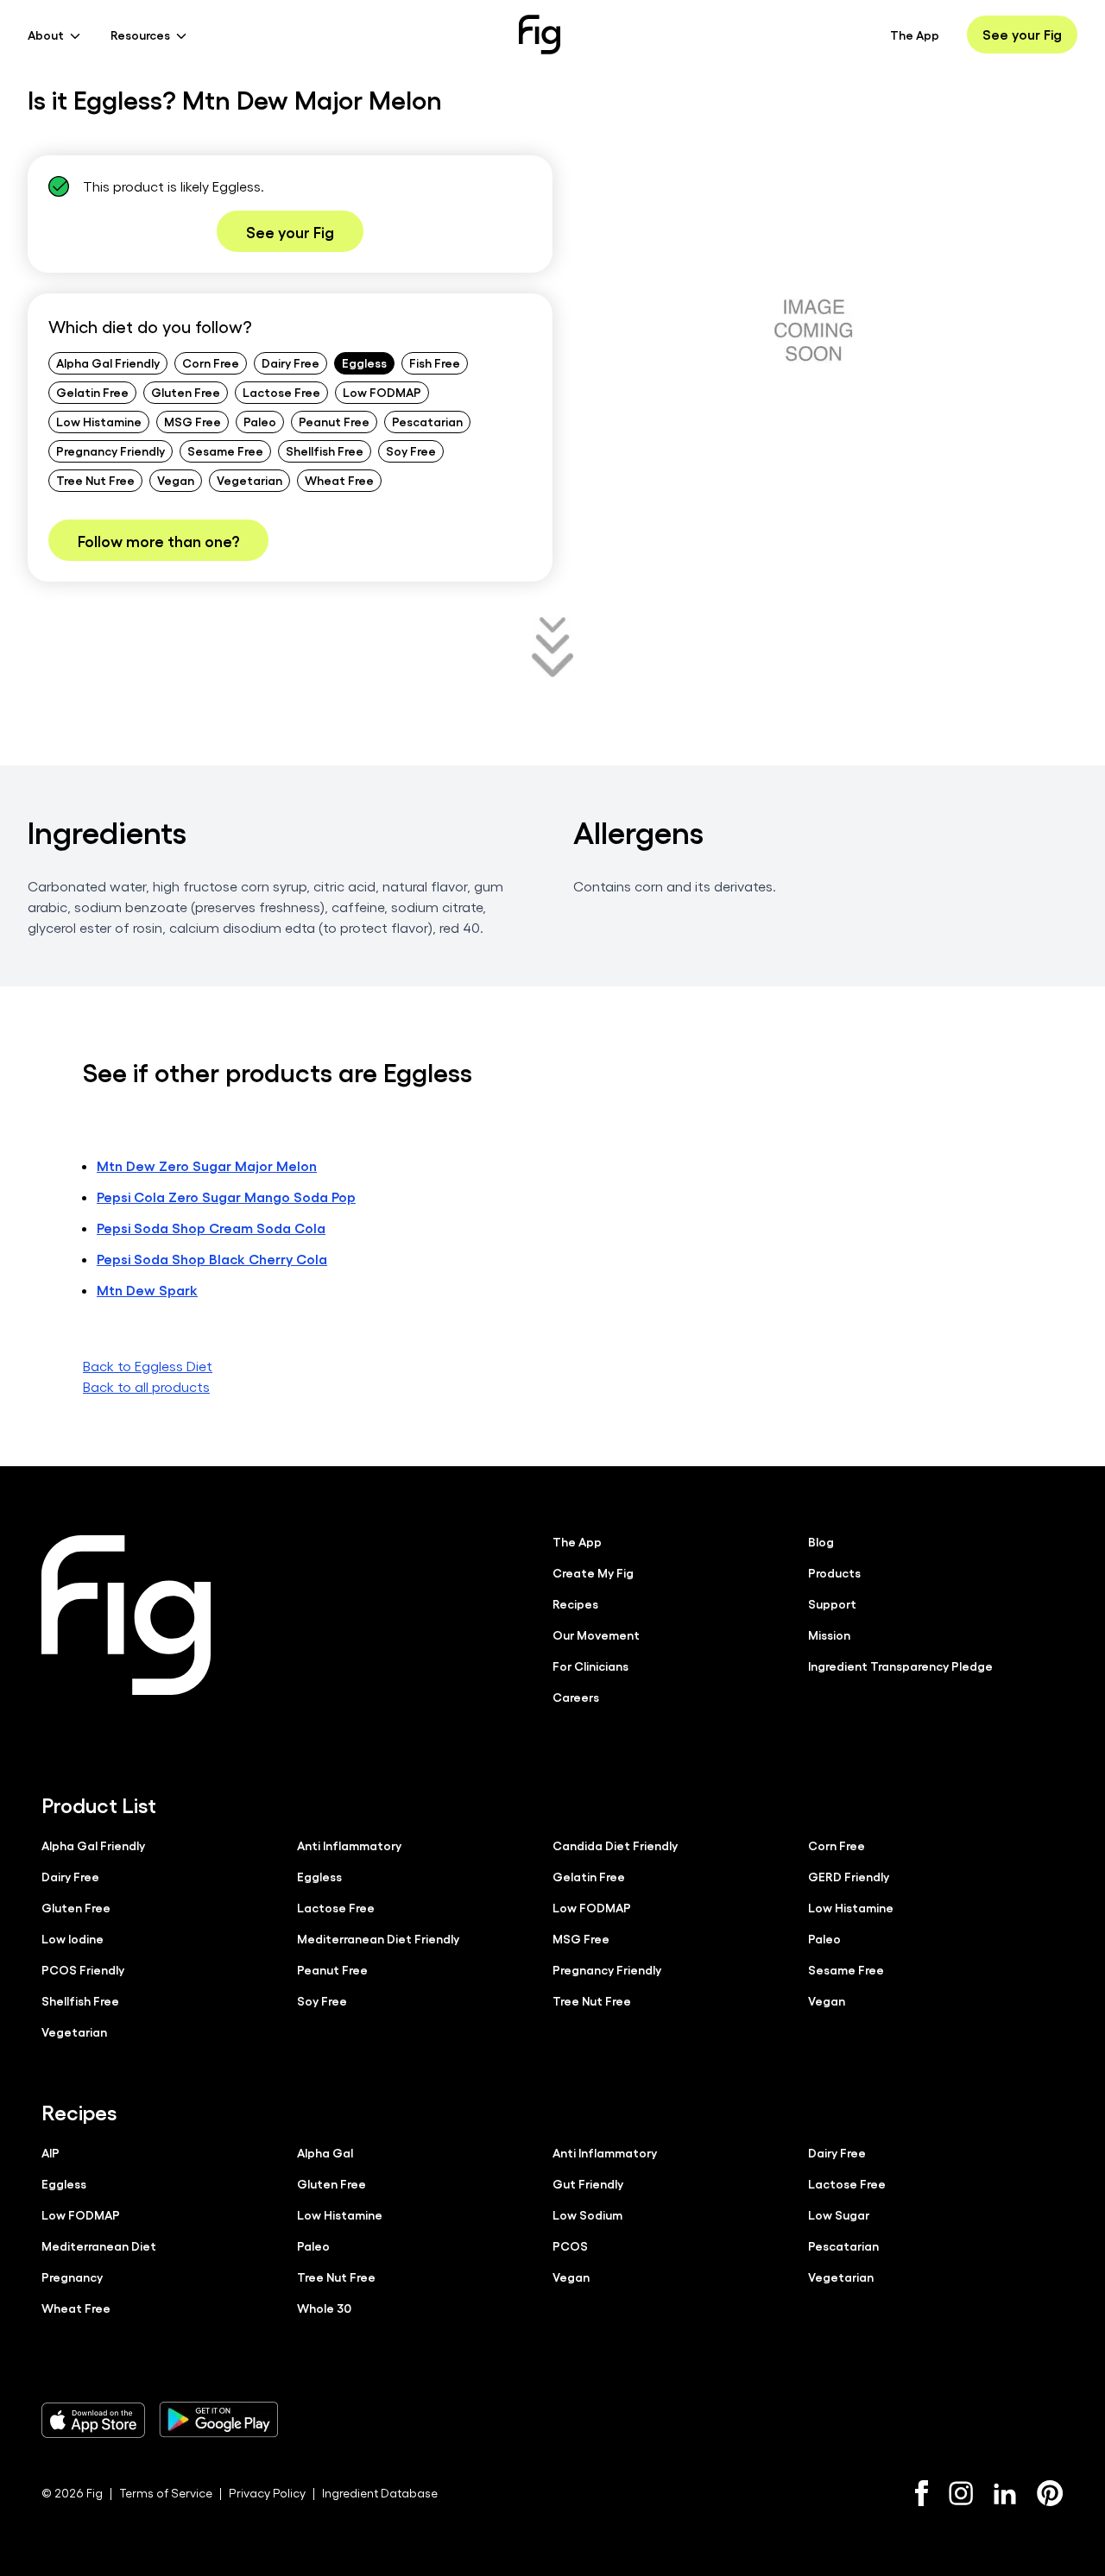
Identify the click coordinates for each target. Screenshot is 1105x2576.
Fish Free (435, 362)
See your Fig (1022, 34)
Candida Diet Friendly (615, 1845)
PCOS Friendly (83, 1969)
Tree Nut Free (95, 480)
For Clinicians (590, 1666)
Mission (829, 1634)
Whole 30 (324, 2308)
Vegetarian (249, 480)
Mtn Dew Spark (147, 1290)
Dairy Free (290, 362)
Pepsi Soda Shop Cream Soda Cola (211, 1228)
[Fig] (540, 35)
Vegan (176, 480)
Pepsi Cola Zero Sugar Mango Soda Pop (226, 1197)
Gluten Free (186, 392)
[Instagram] (961, 2493)
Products (834, 1572)
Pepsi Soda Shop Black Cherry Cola (212, 1259)
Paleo (260, 421)
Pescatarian (427, 421)
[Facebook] (922, 2493)
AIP (51, 2152)
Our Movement (596, 1634)
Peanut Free (334, 421)
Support (832, 1603)
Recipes (575, 1603)
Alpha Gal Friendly (108, 362)
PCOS (570, 2245)
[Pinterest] (1050, 2493)
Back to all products (146, 1386)
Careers (576, 1697)
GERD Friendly (849, 1876)
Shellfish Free (325, 450)
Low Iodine (73, 1938)
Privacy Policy (267, 2493)
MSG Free (193, 421)
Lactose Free (281, 392)
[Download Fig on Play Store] (218, 2420)
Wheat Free (339, 480)
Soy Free (411, 450)
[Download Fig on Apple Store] (93, 2420)
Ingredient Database (380, 2493)
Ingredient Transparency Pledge (900, 1666)
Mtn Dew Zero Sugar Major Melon (207, 1165)
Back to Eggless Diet (148, 1366)
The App (915, 35)
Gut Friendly (588, 2183)
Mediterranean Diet (99, 2245)
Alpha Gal (325, 2152)
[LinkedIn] (1005, 2494)
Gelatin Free (92, 392)
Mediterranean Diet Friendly (378, 1938)
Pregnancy (72, 2277)
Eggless (364, 362)
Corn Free (211, 362)
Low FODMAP (382, 392)
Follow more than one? (158, 540)
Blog (821, 1541)
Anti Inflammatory (349, 1845)
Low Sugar (839, 2214)
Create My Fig (593, 1572)
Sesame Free (225, 450)
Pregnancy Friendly (110, 450)
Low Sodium (587, 2214)
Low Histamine (99, 421)
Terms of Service (166, 2493)
